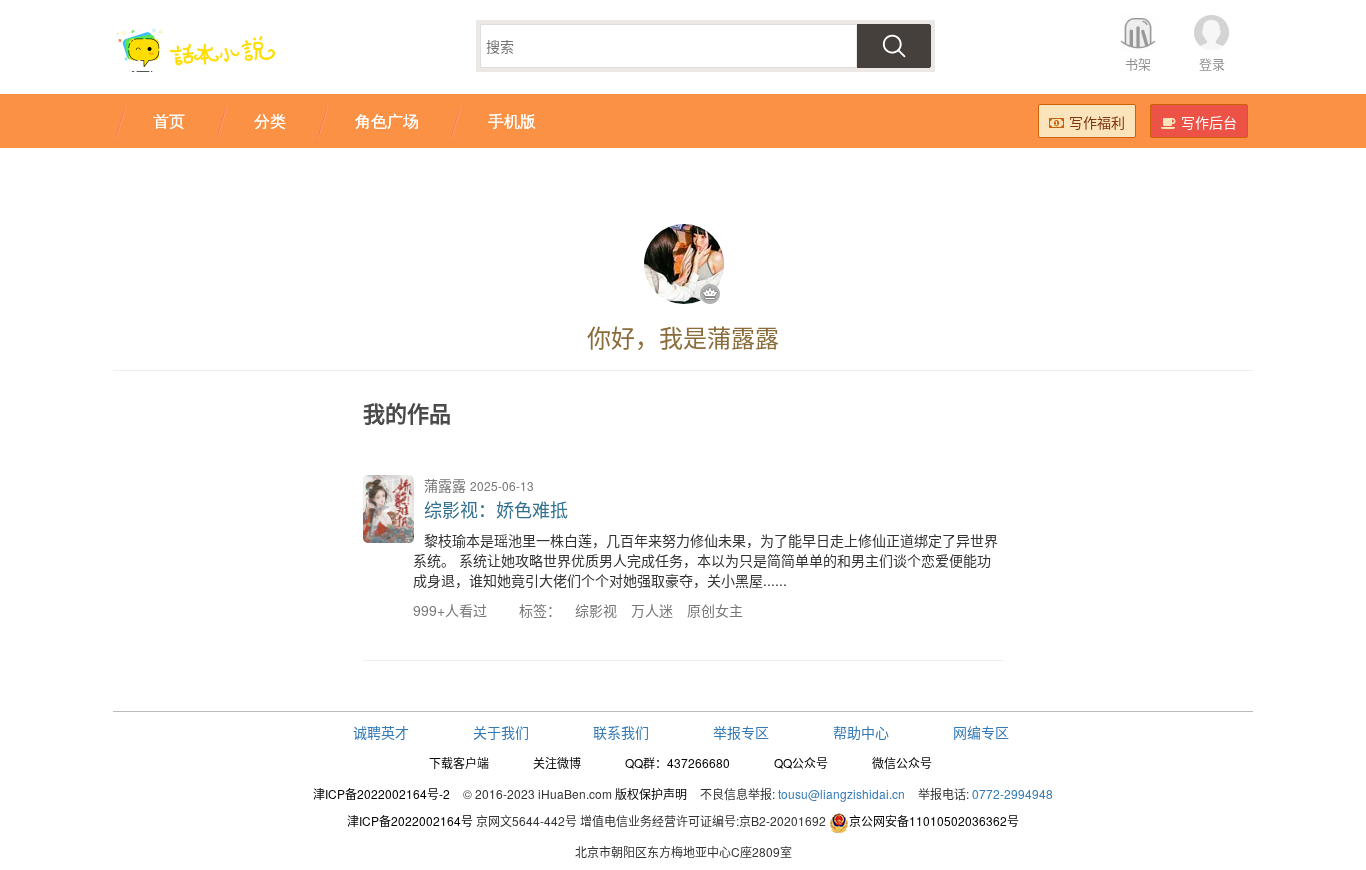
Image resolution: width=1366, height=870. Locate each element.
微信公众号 (902, 762)
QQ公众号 (801, 762)
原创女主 (715, 610)
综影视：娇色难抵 (496, 509)
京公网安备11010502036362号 (934, 820)
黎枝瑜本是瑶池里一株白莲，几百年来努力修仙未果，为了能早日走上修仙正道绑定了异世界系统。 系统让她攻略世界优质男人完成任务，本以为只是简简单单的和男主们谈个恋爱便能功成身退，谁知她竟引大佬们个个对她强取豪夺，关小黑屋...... (705, 560)
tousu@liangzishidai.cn (841, 793)
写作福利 (1097, 122)
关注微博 (557, 762)
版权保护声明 (651, 793)
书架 (1138, 63)
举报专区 (741, 732)
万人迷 (652, 610)
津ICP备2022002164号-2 (381, 793)
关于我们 (501, 732)
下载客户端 (459, 762)
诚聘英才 (381, 732)
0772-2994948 (1012, 793)
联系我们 (621, 732)
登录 (1212, 63)
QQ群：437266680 (677, 762)
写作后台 (1209, 122)
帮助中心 (861, 732)
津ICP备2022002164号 (410, 820)
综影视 (596, 610)
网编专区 (981, 732)
